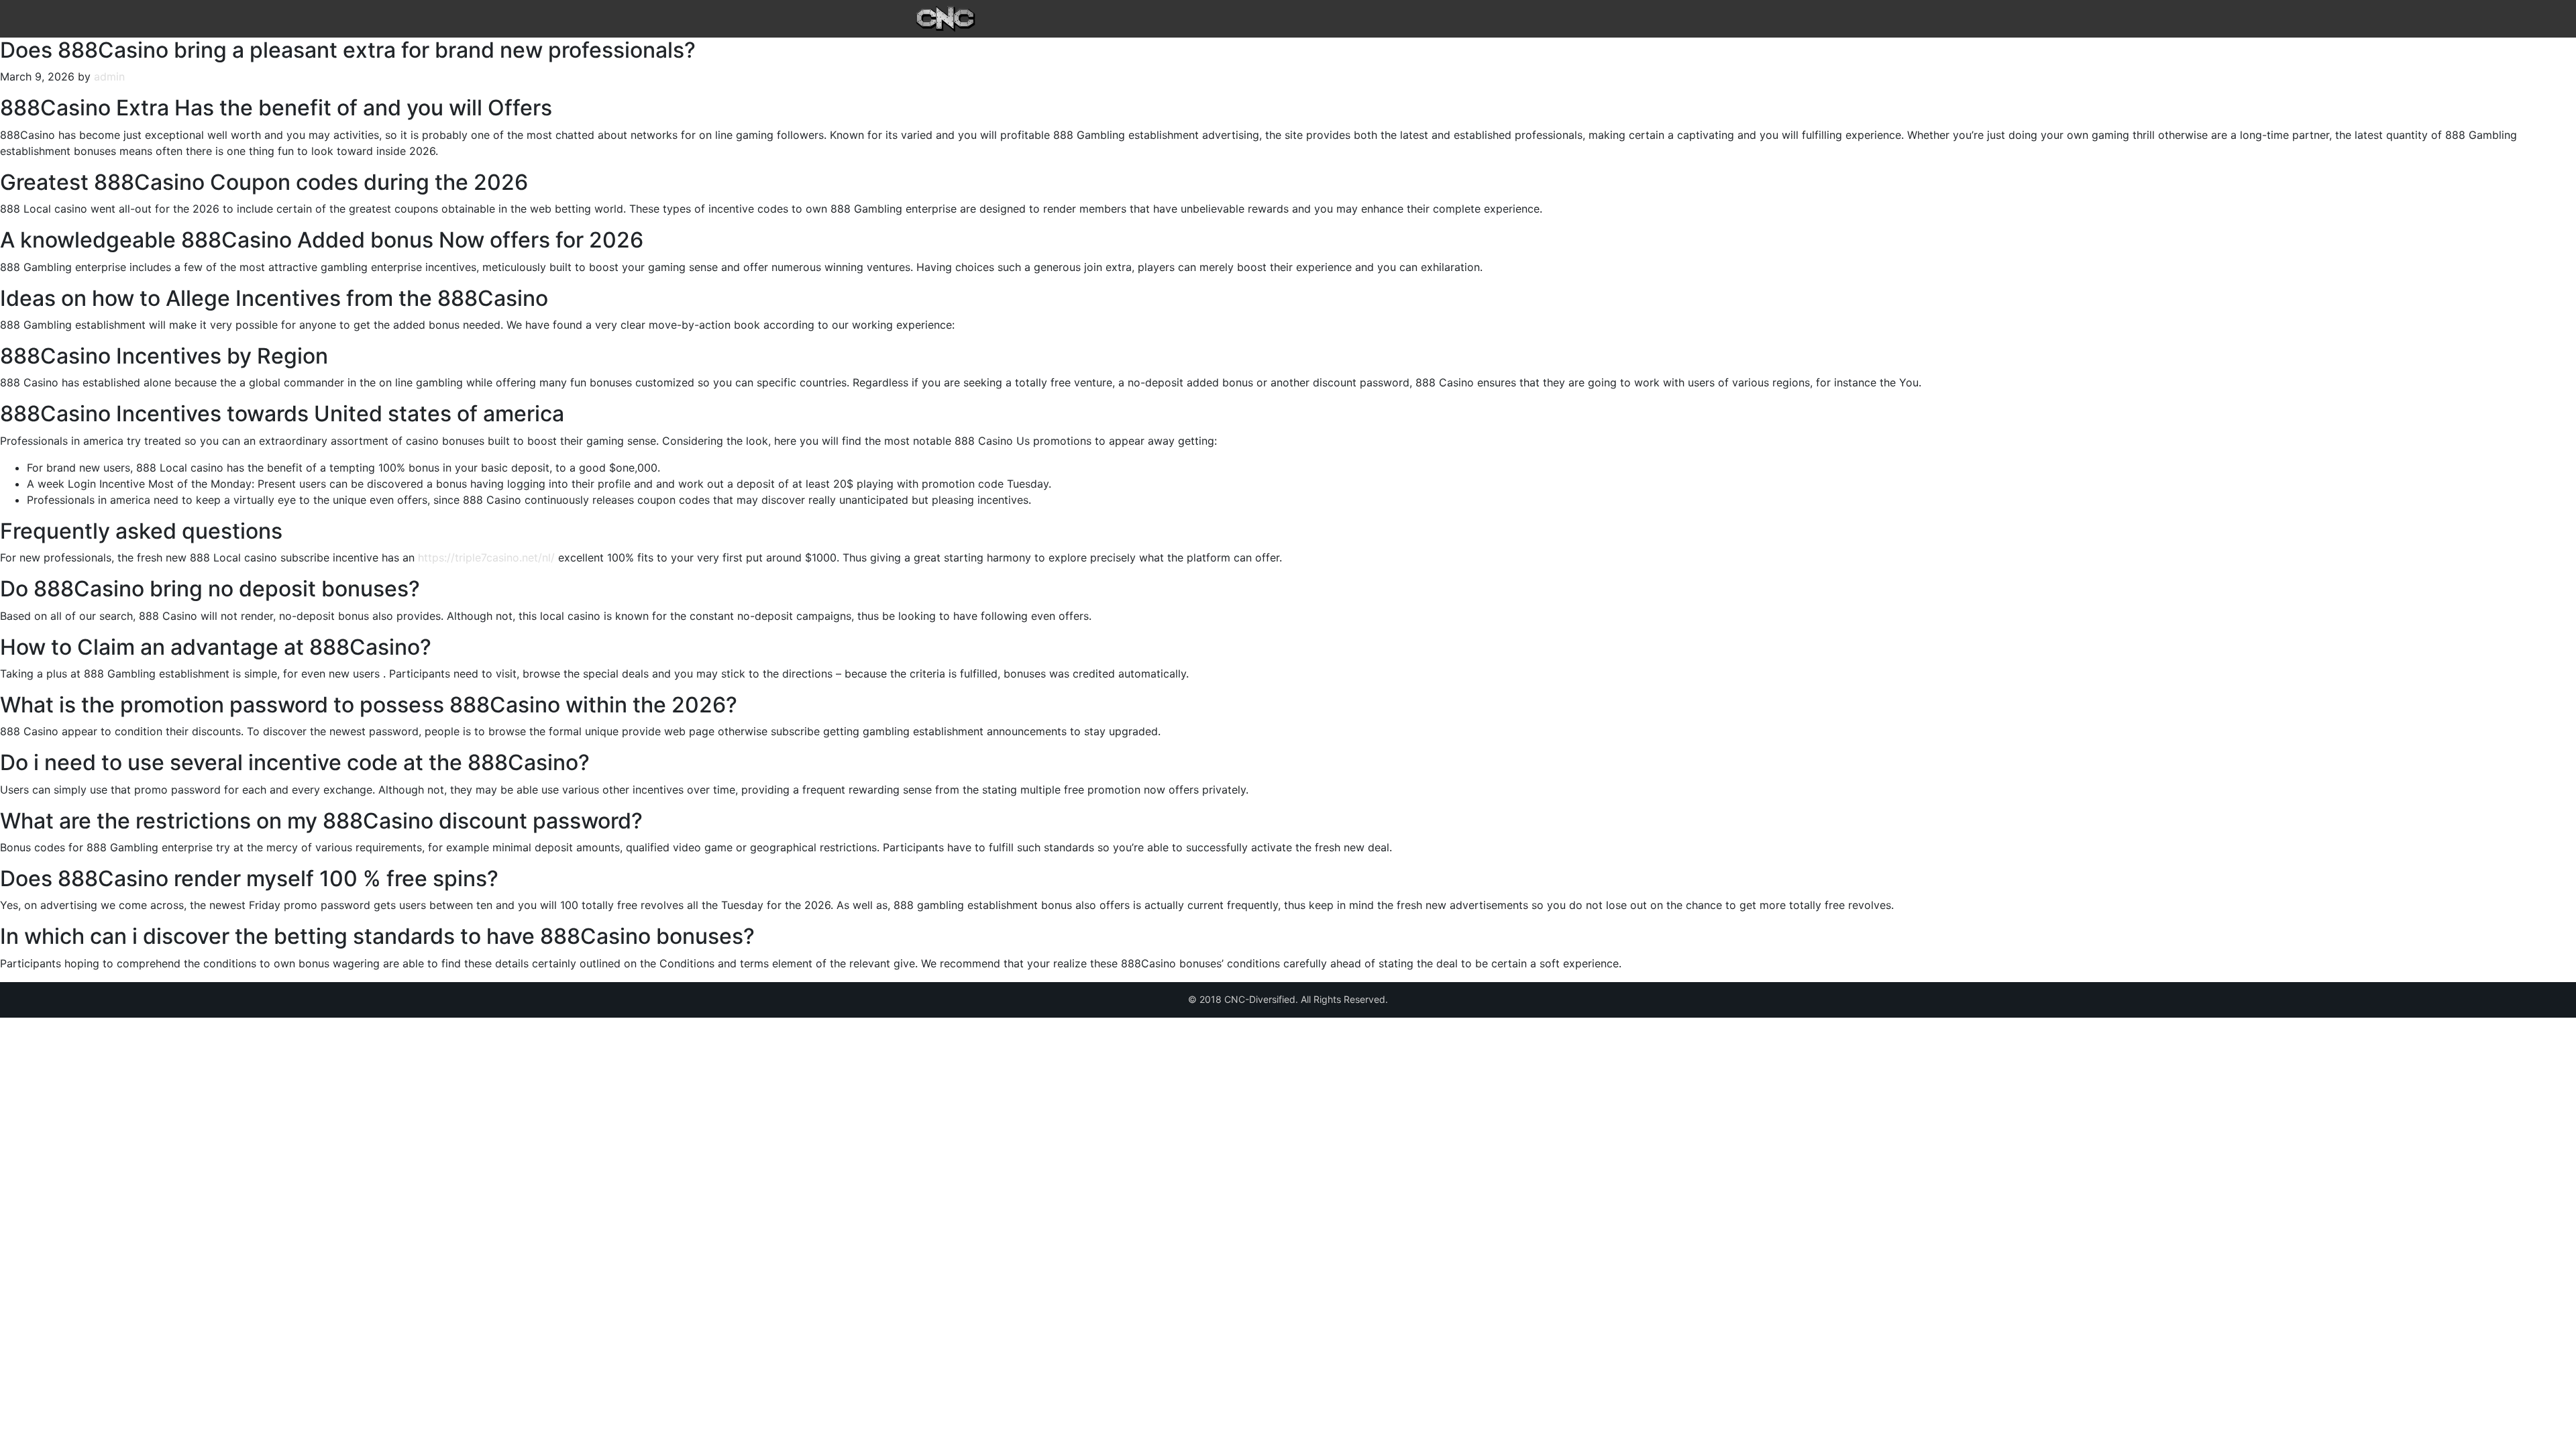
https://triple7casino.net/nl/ (486, 557)
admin (109, 76)
